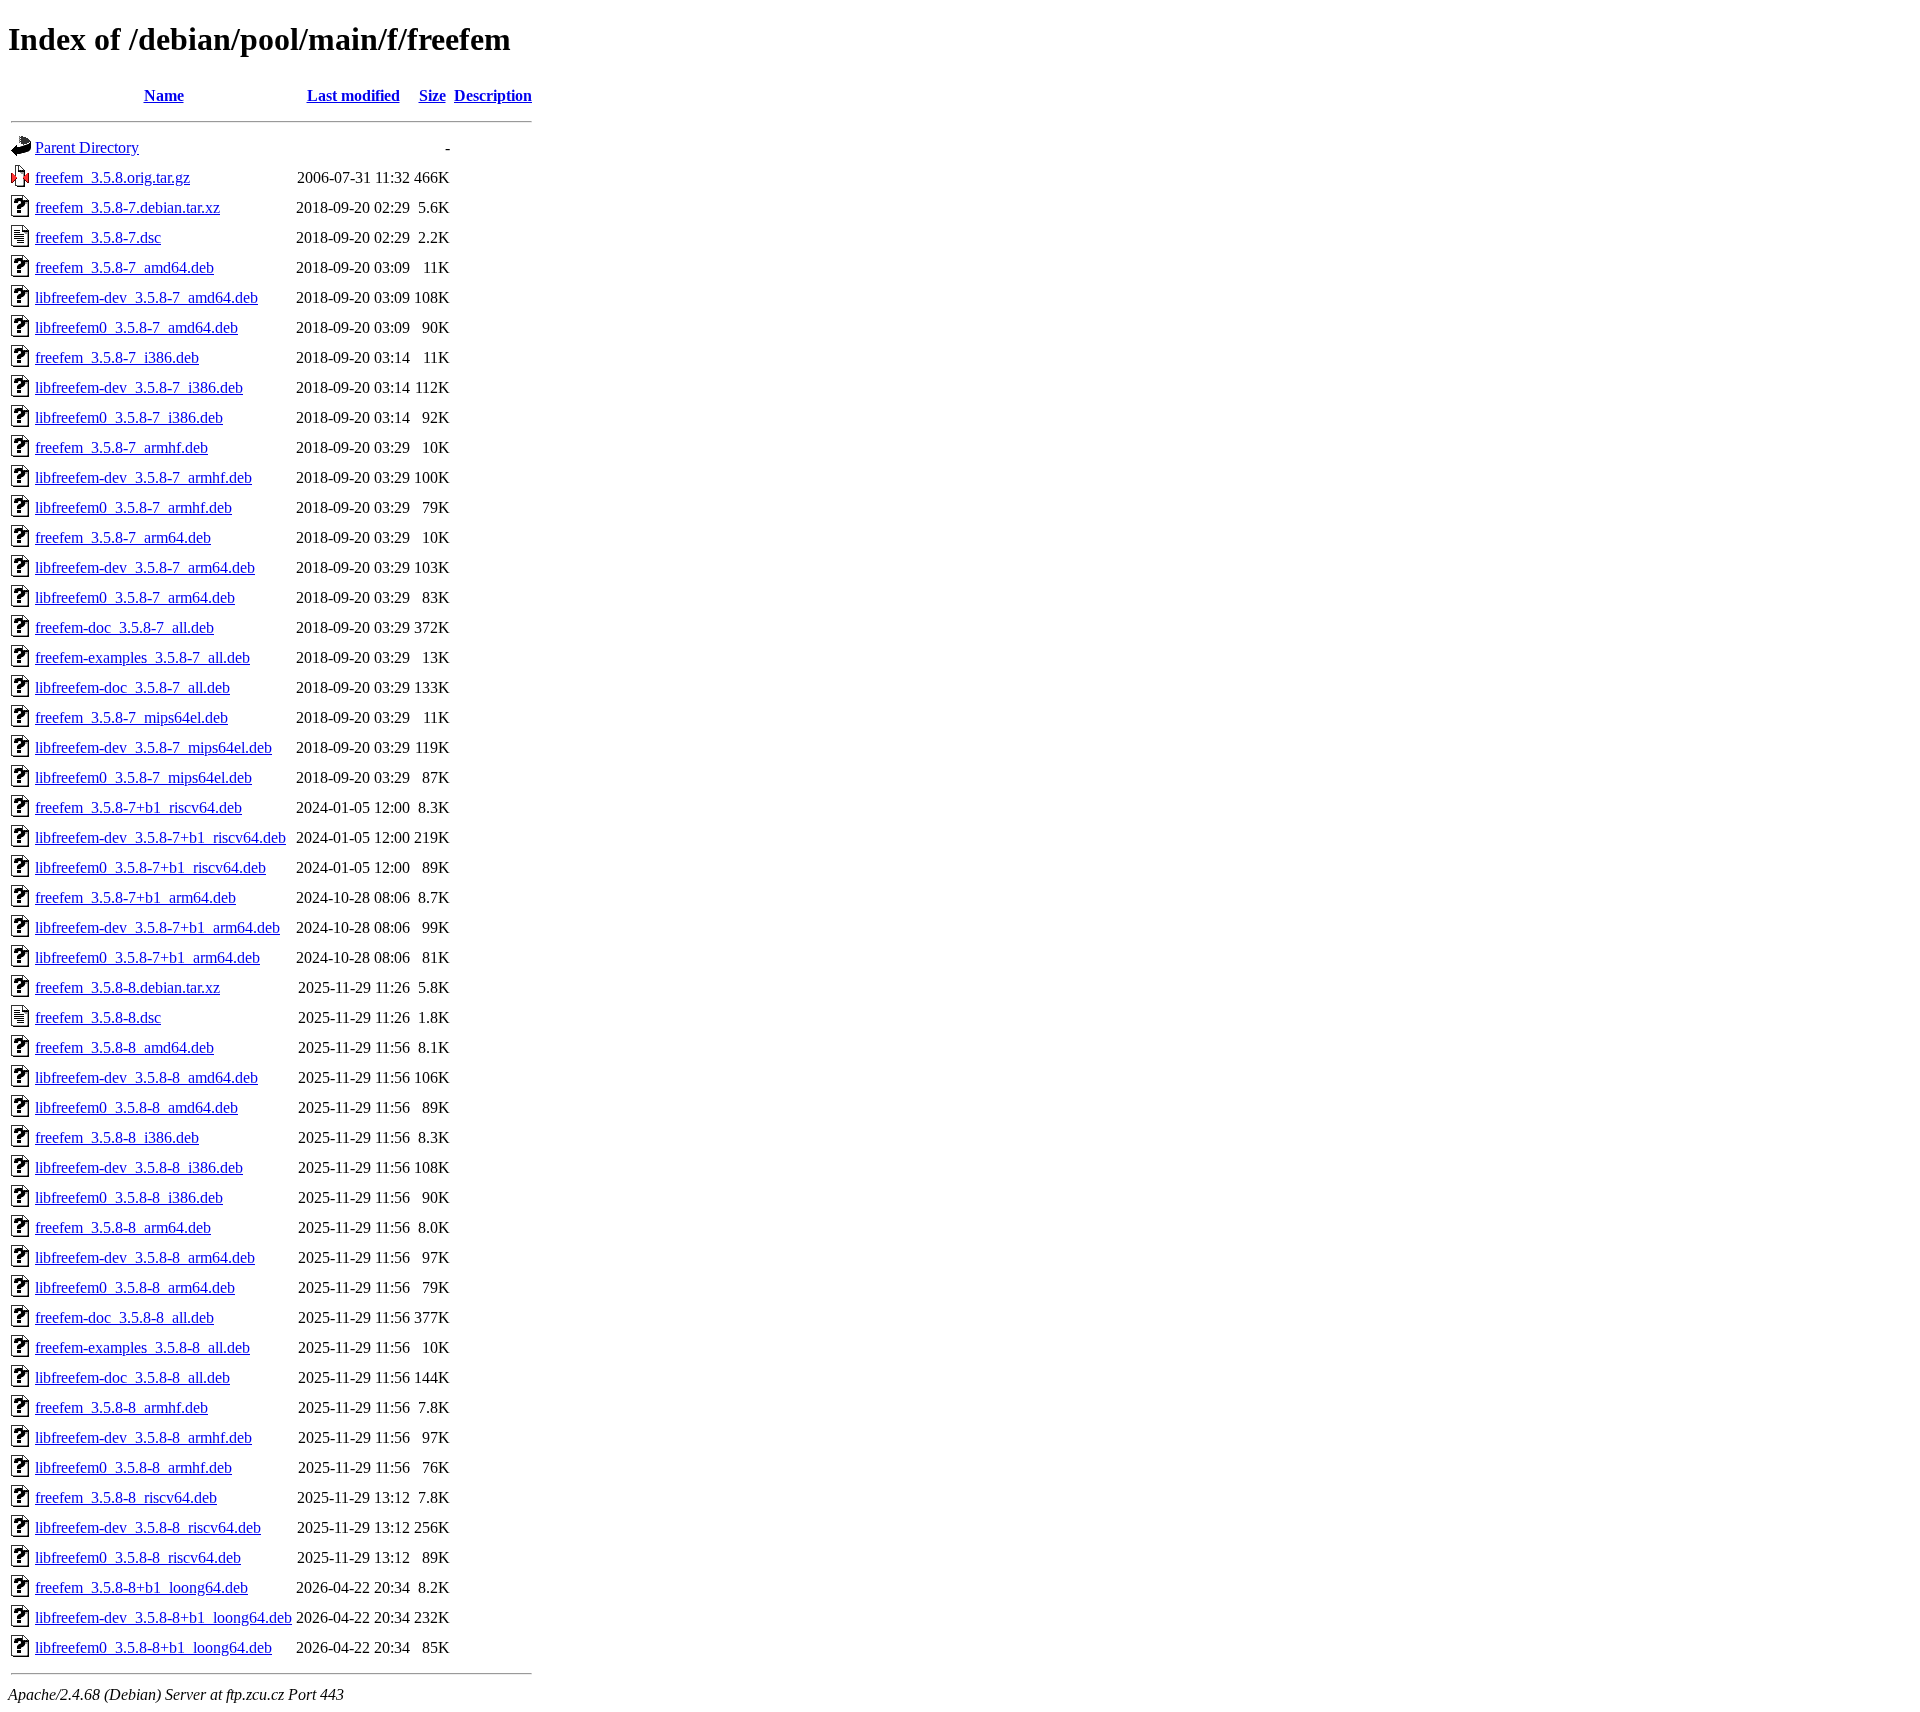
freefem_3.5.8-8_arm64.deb (123, 1227)
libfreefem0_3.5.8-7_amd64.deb (136, 327)
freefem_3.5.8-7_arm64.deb (123, 537)
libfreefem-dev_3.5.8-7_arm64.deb (145, 567)
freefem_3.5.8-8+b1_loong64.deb (141, 1587)
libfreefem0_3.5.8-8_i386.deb (129, 1197)
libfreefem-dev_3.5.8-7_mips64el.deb (153, 747)
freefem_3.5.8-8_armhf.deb (121, 1407)
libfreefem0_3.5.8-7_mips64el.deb (143, 777)
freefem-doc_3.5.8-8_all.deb (124, 1317)
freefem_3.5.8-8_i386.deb (117, 1137)
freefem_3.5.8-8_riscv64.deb (126, 1497)
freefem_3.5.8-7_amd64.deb (124, 267)
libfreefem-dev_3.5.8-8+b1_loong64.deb (163, 1617)
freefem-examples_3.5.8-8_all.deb (142, 1347)
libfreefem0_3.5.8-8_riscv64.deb (138, 1557)
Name (164, 95)
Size (432, 95)
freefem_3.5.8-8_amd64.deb (124, 1047)
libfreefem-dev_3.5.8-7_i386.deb (139, 387)
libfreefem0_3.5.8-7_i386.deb (129, 417)
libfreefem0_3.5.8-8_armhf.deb (133, 1467)
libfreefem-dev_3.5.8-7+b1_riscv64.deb (160, 837)
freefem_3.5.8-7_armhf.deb (121, 447)
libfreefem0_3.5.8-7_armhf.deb (133, 507)
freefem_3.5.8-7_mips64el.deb (131, 717)
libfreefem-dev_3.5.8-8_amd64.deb (146, 1077)
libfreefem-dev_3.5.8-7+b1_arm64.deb (157, 927)
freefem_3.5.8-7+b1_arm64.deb (135, 897)
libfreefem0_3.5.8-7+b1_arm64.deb (147, 957)
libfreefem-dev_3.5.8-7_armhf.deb (143, 477)
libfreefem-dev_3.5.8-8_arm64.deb (145, 1257)
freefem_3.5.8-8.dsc (98, 1017)
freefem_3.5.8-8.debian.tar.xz (127, 987)
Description (493, 95)
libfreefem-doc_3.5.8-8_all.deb (132, 1377)
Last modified (353, 95)
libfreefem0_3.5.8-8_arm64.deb (135, 1287)
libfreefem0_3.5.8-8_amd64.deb (136, 1107)
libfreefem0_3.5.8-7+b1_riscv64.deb (150, 867)
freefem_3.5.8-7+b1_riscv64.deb (138, 807)
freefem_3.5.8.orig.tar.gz (112, 177)
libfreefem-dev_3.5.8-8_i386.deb (139, 1167)
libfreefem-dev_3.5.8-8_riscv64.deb (148, 1527)
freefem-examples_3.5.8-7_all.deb (142, 657)
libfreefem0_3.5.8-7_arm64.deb (135, 597)
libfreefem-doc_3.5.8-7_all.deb (132, 687)
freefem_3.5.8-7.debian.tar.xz (127, 207)
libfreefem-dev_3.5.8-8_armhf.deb (143, 1437)
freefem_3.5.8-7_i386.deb (117, 357)
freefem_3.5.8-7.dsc (98, 237)
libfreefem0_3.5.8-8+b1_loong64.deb (153, 1647)
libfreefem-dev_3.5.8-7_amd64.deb (146, 297)
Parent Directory (87, 147)
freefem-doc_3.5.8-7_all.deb (124, 627)
